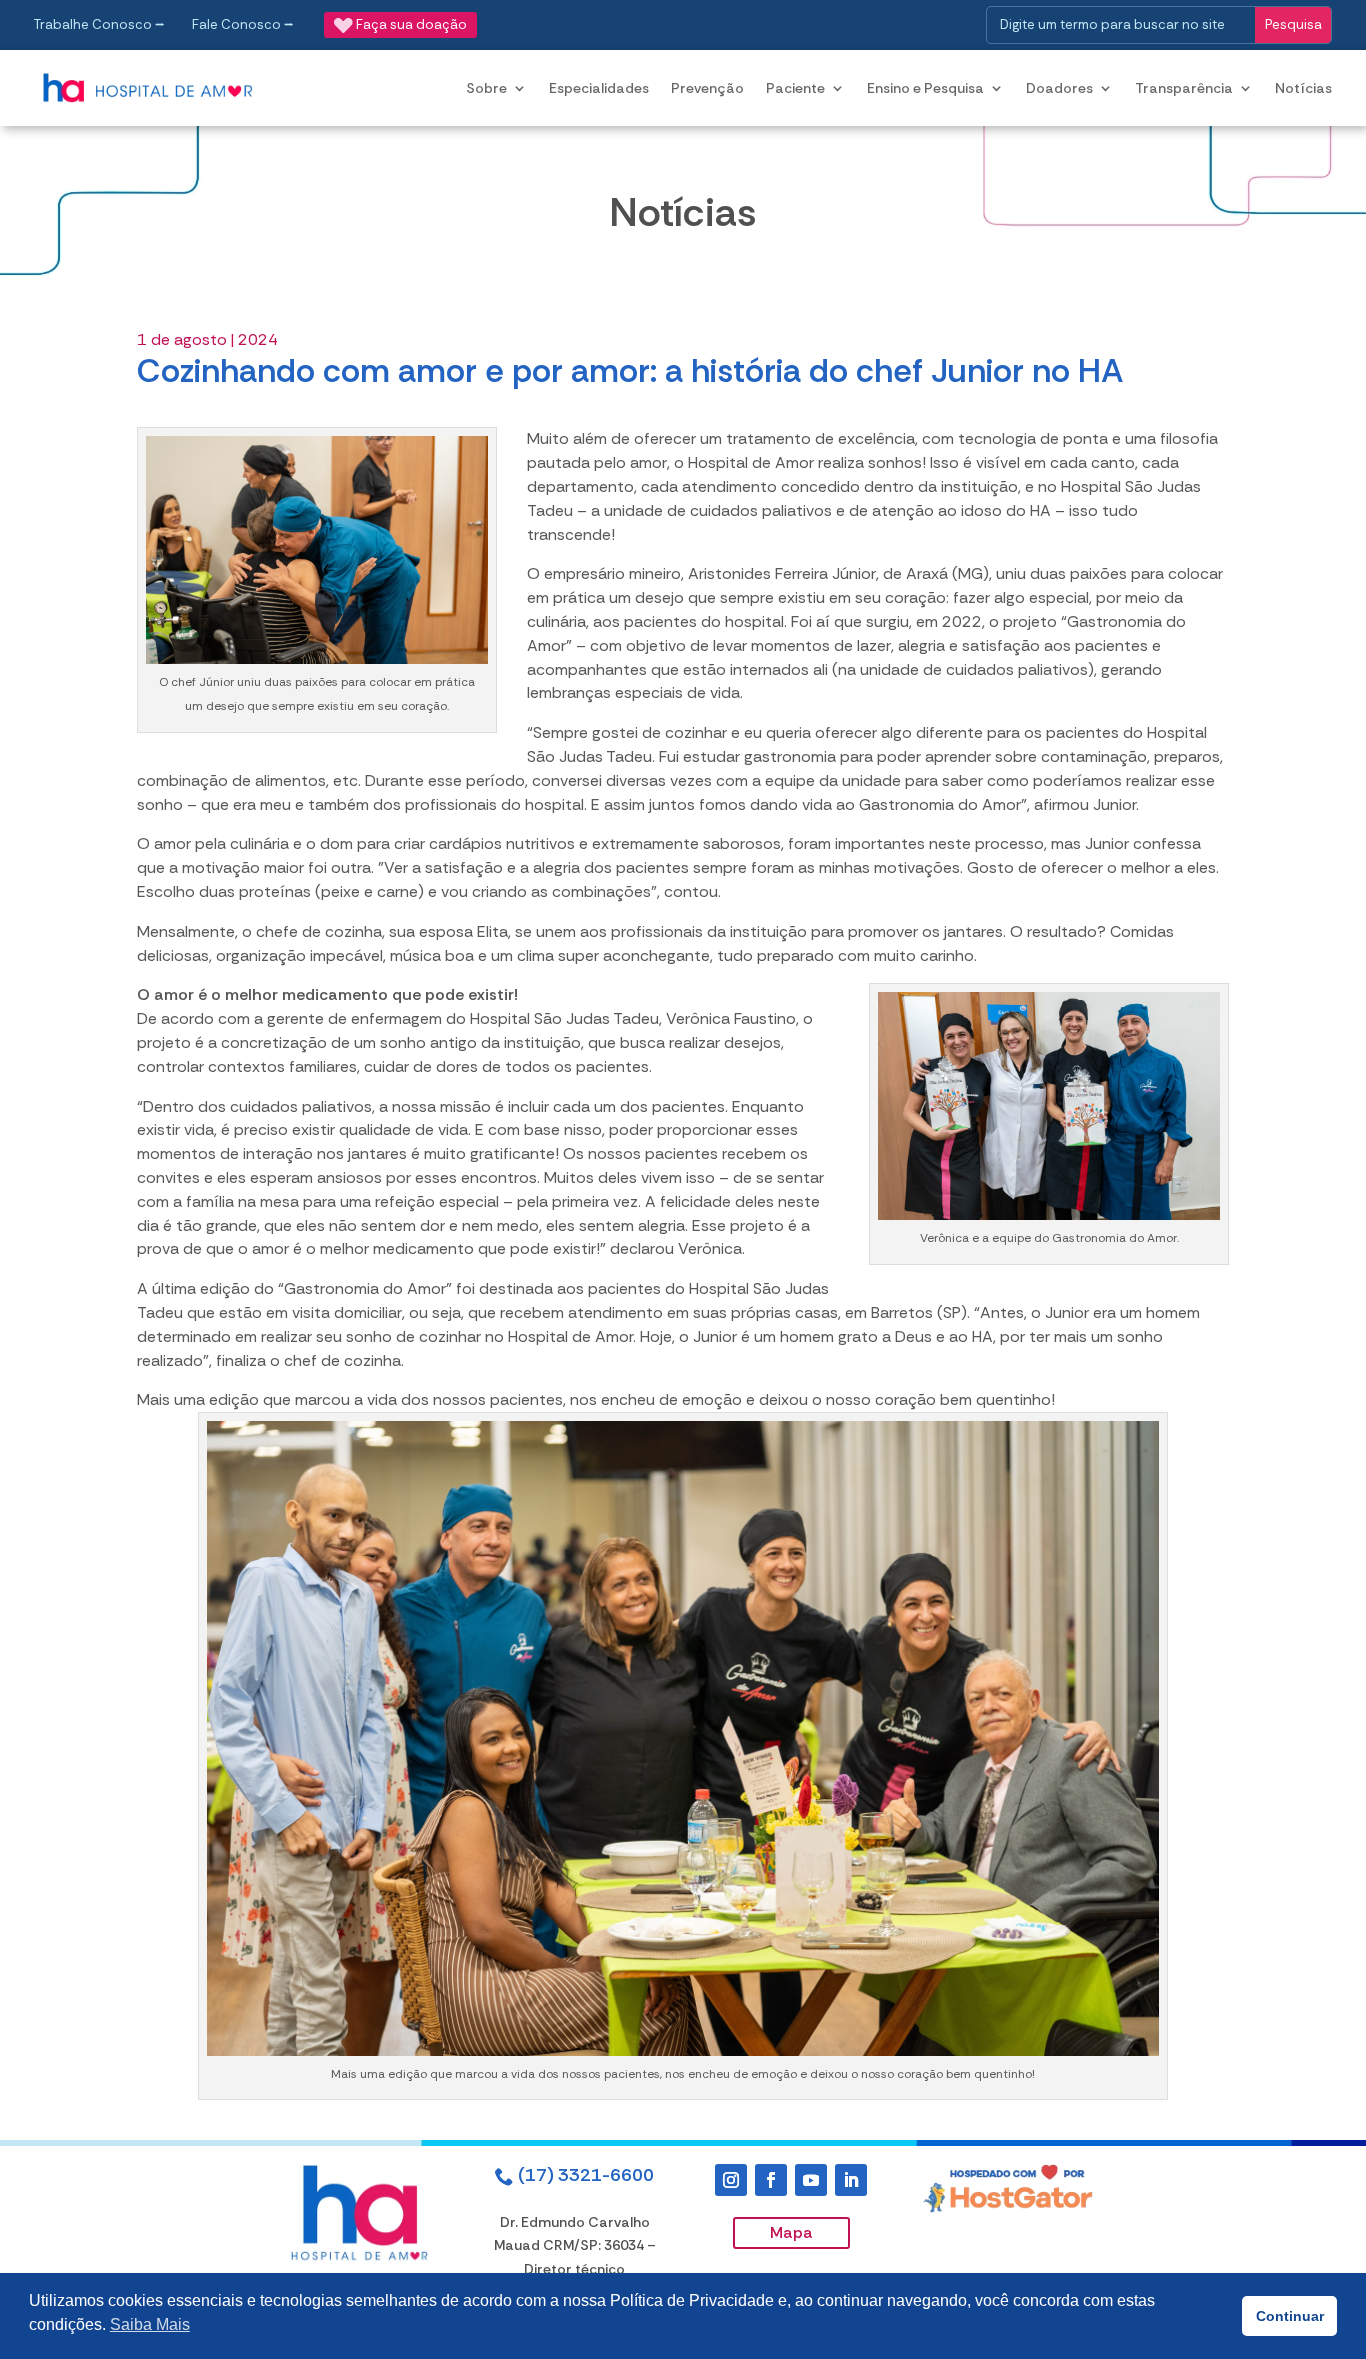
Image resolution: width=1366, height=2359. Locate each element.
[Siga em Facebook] (771, 2180)
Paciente (795, 88)
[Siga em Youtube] (811, 2180)
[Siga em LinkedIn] (851, 2180)
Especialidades (599, 88)
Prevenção (707, 88)
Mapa (791, 2232)
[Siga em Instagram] (731, 2180)
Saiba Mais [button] (150, 2324)
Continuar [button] (1290, 2316)
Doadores (1059, 88)
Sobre (486, 88)
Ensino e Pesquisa (925, 88)
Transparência (1184, 88)
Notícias (1303, 88)
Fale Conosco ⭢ (243, 24)
